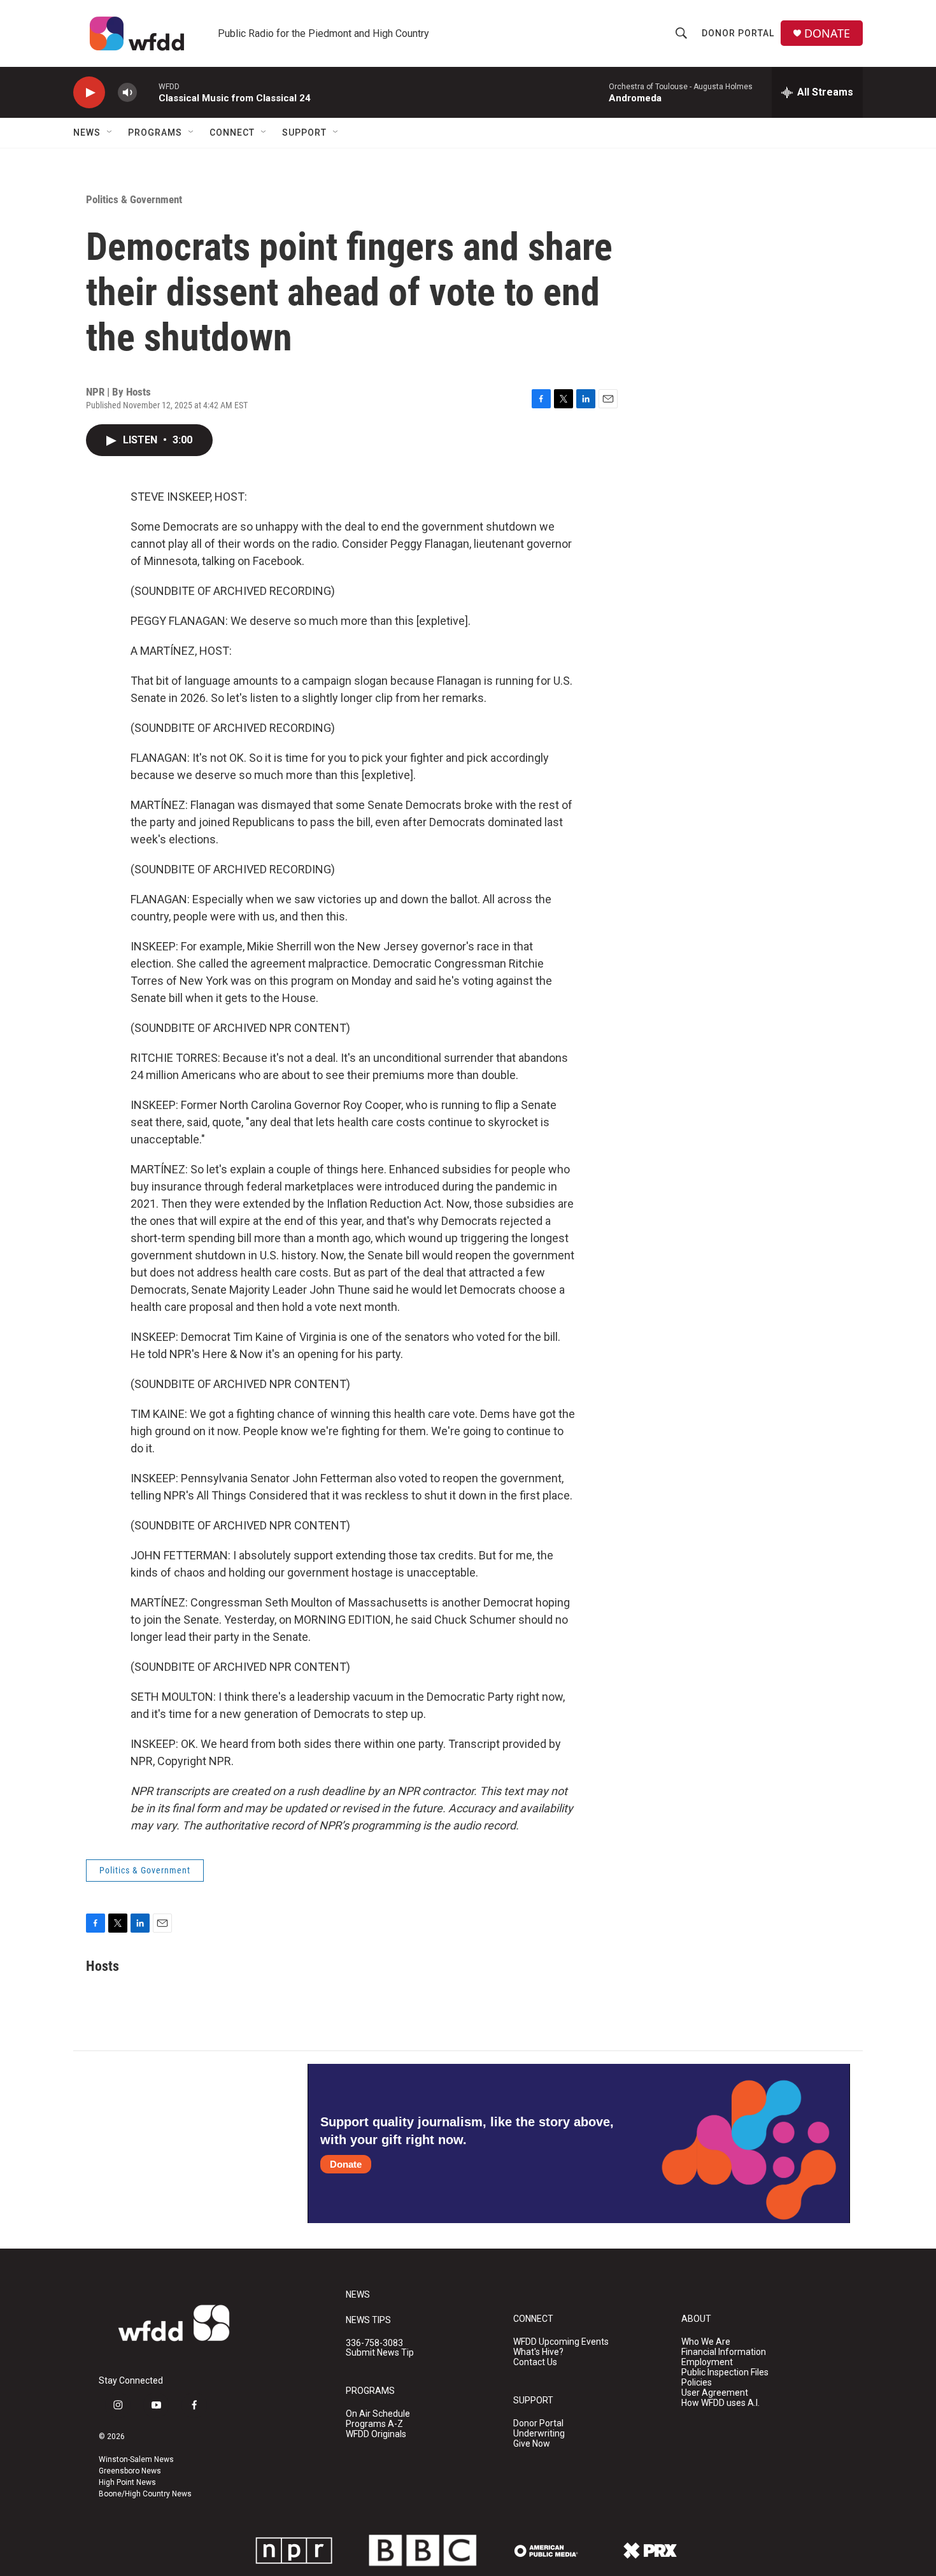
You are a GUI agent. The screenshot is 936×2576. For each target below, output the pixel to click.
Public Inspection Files (725, 2372)
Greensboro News (130, 2471)
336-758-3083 (374, 2343)
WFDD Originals (376, 2434)
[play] (89, 93)
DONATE (827, 33)
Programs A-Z (374, 2424)
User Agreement (715, 2393)
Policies (697, 2383)
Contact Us (535, 2362)
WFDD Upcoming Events (561, 2342)
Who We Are (706, 2342)
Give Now (532, 2444)
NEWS (358, 2295)
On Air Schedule (378, 2414)
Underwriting (539, 2434)
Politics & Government (134, 199)
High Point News (127, 2482)
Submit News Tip (380, 2353)
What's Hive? (538, 2352)
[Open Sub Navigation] (110, 132)
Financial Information (724, 2352)
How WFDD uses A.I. (720, 2403)
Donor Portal (738, 33)
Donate (346, 2164)
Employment (707, 2362)
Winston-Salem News (136, 2459)
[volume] (127, 93)
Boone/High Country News (145, 2494)
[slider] (148, 92)
